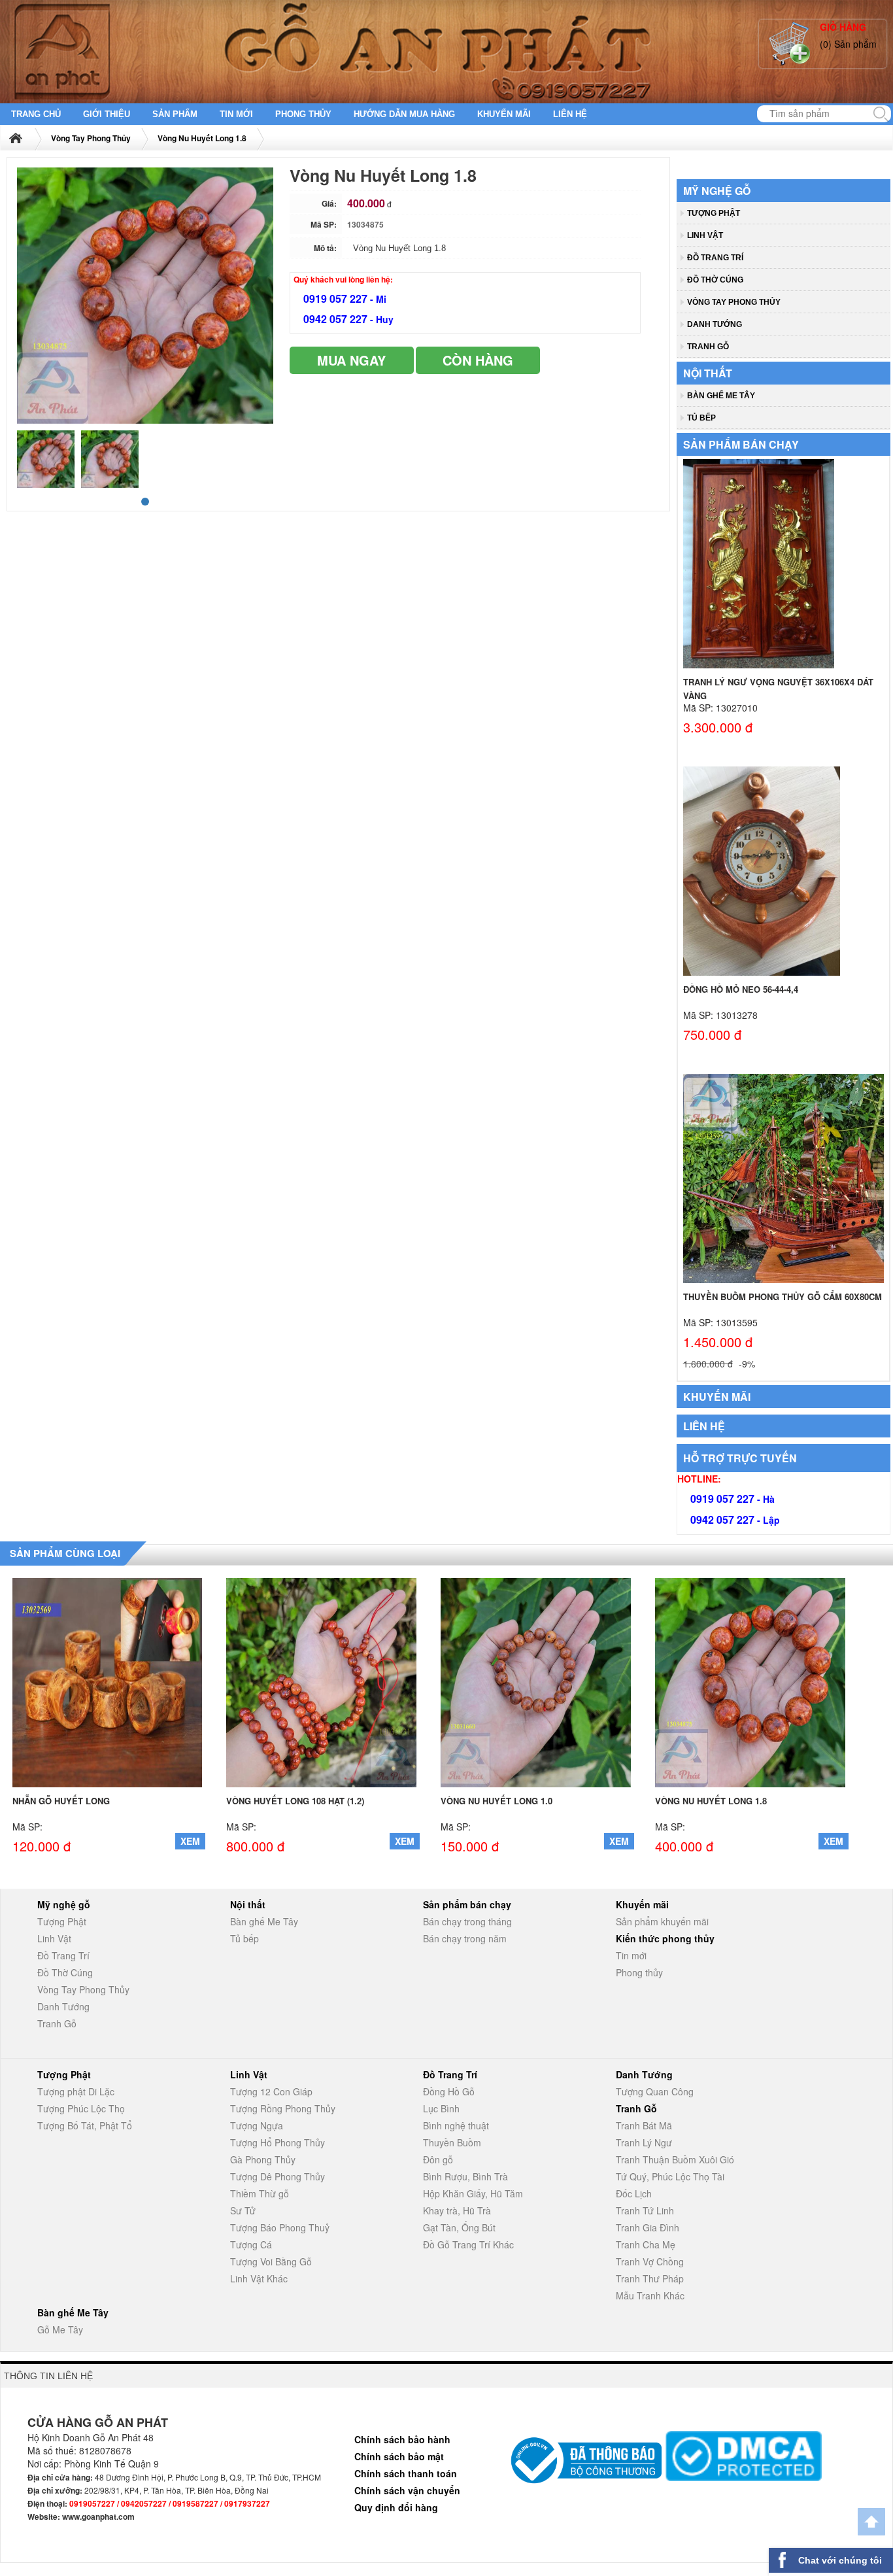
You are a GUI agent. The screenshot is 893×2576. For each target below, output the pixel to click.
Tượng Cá (251, 2244)
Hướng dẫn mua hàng (404, 114)
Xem (190, 1841)
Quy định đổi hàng (396, 2507)
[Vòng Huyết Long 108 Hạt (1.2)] (321, 1681)
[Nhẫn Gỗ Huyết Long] (108, 1681)
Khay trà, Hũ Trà (457, 2210)
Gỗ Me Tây (60, 2329)
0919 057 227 (337, 299)
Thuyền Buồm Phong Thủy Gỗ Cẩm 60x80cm (783, 1297)
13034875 (365, 224)
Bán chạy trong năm (465, 1938)
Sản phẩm (175, 114)
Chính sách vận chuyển (407, 2490)
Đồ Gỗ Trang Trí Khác (468, 2244)
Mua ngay (351, 360)
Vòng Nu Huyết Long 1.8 (202, 138)
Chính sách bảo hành (402, 2439)
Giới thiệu (107, 114)
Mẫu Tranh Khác (650, 2295)
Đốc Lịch (634, 2193)
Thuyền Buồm (452, 2142)
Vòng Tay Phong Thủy (91, 138)
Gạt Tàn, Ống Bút (459, 2227)
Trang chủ (36, 114)
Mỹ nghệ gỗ (717, 191)
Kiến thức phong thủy (665, 1938)
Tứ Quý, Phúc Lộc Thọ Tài (670, 2176)
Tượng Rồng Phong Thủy (283, 2108)
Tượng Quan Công (655, 2091)
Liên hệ (570, 114)
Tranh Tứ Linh (645, 2210)
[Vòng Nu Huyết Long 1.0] (536, 1681)
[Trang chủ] (24, 138)
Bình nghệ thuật (456, 2125)
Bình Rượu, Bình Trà (465, 2176)
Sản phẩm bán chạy (741, 444)
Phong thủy (303, 114)
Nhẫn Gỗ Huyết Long (61, 1801)
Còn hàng (478, 360)
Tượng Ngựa (257, 2125)
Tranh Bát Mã (644, 2125)
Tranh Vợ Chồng (650, 2261)
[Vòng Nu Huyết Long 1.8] (750, 1681)
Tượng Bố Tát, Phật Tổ (85, 2125)
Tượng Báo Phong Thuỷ (280, 2227)
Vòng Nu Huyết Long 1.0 (497, 1801)
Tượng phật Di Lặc (76, 2091)
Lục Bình (441, 2108)
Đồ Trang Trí (715, 258)
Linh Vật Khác (259, 2278)
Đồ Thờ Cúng (715, 280)
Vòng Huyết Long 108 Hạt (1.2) (295, 1801)
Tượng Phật (714, 213)
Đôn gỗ (438, 2159)
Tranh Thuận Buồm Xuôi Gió (675, 2159)
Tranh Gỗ (708, 347)
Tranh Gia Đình (648, 2227)
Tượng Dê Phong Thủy (278, 2176)
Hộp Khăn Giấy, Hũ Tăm (473, 2193)
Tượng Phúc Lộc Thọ (81, 2108)
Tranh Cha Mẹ (646, 2244)
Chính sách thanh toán (406, 2473)
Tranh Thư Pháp (650, 2278)
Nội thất (708, 373)
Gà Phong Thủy (263, 2159)
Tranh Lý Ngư (644, 2142)
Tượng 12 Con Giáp (271, 2091)
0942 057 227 (337, 319)
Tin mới (236, 114)
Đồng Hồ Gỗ (449, 2091)
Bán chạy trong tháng (467, 1921)
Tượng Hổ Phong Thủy (278, 2142)
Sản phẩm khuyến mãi (662, 1921)
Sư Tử (243, 2210)
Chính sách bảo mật (399, 2456)
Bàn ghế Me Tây (721, 396)
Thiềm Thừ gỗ (260, 2193)
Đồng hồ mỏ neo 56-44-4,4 (741, 989)
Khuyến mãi (504, 114)
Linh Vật (705, 235)
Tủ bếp (701, 418)
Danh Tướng (715, 324)
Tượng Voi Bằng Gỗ (271, 2261)
